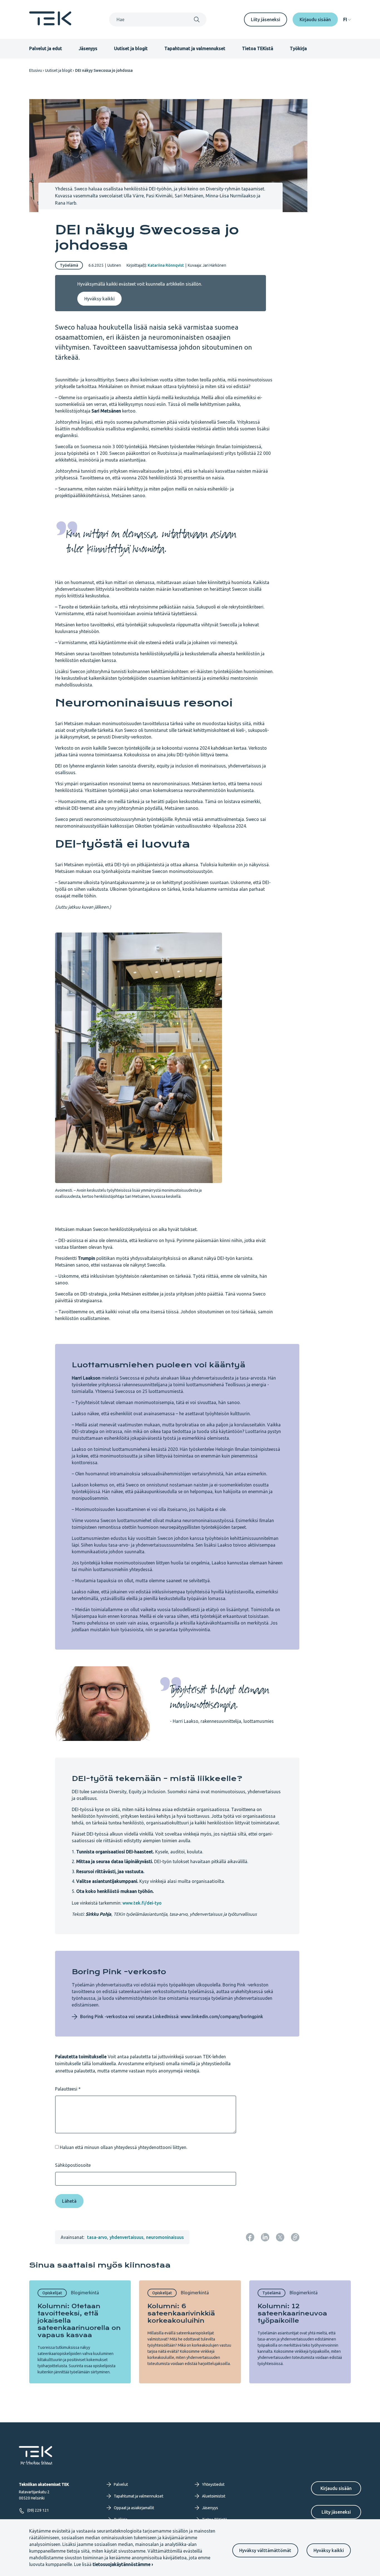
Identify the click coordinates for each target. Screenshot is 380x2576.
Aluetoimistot (214, 2496)
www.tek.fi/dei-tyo (142, 1903)
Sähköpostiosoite (73, 2165)
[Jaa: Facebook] (250, 2237)
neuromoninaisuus (165, 2237)
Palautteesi (66, 2089)
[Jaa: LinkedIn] (265, 2237)
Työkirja (298, 48)
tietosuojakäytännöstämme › (123, 2564)
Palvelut (121, 2484)
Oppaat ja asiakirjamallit (134, 2508)
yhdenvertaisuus (127, 2237)
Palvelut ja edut (46, 48)
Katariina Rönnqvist (166, 265)
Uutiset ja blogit (131, 48)
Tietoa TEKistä (258, 48)
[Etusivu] (50, 24)
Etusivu (36, 70)
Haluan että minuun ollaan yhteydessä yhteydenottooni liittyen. (124, 2147)
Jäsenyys (88, 48)
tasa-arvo (97, 2237)
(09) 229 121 (38, 2510)
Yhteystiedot (213, 2484)
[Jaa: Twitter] (280, 2237)
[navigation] (347, 19)
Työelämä (69, 265)
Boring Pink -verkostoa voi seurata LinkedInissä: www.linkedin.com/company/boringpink (172, 2016)
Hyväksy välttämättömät (265, 2550)
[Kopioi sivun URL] (295, 2237)
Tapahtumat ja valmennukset (195, 48)
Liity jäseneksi (266, 19)
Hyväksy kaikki (329, 2550)
